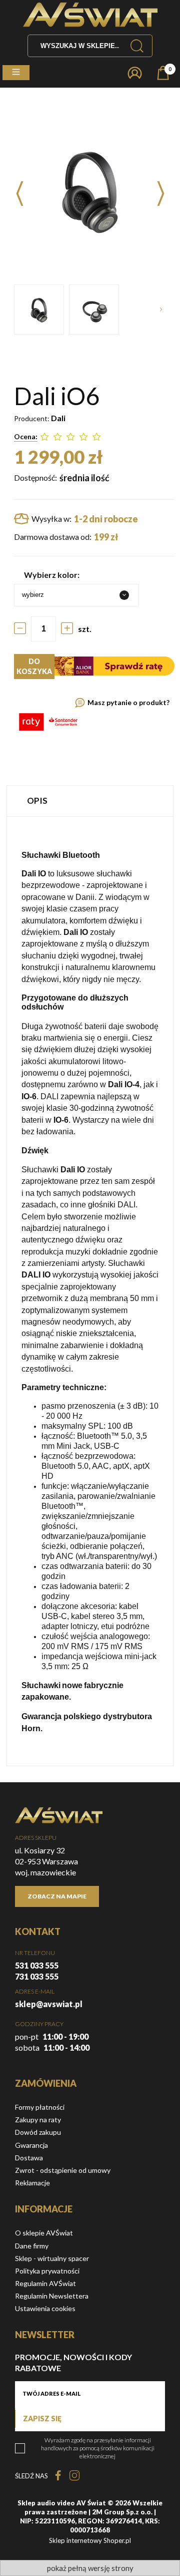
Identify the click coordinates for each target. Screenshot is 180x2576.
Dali (58, 418)
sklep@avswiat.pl (49, 2004)
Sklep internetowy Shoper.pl (90, 2540)
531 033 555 (37, 1965)
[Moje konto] (135, 73)
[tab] (90, 800)
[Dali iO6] (39, 309)
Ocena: (26, 436)
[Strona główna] (90, 15)
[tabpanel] (90, 1291)
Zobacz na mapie (57, 1896)
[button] (16, 73)
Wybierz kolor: (52, 575)
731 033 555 (37, 1976)
